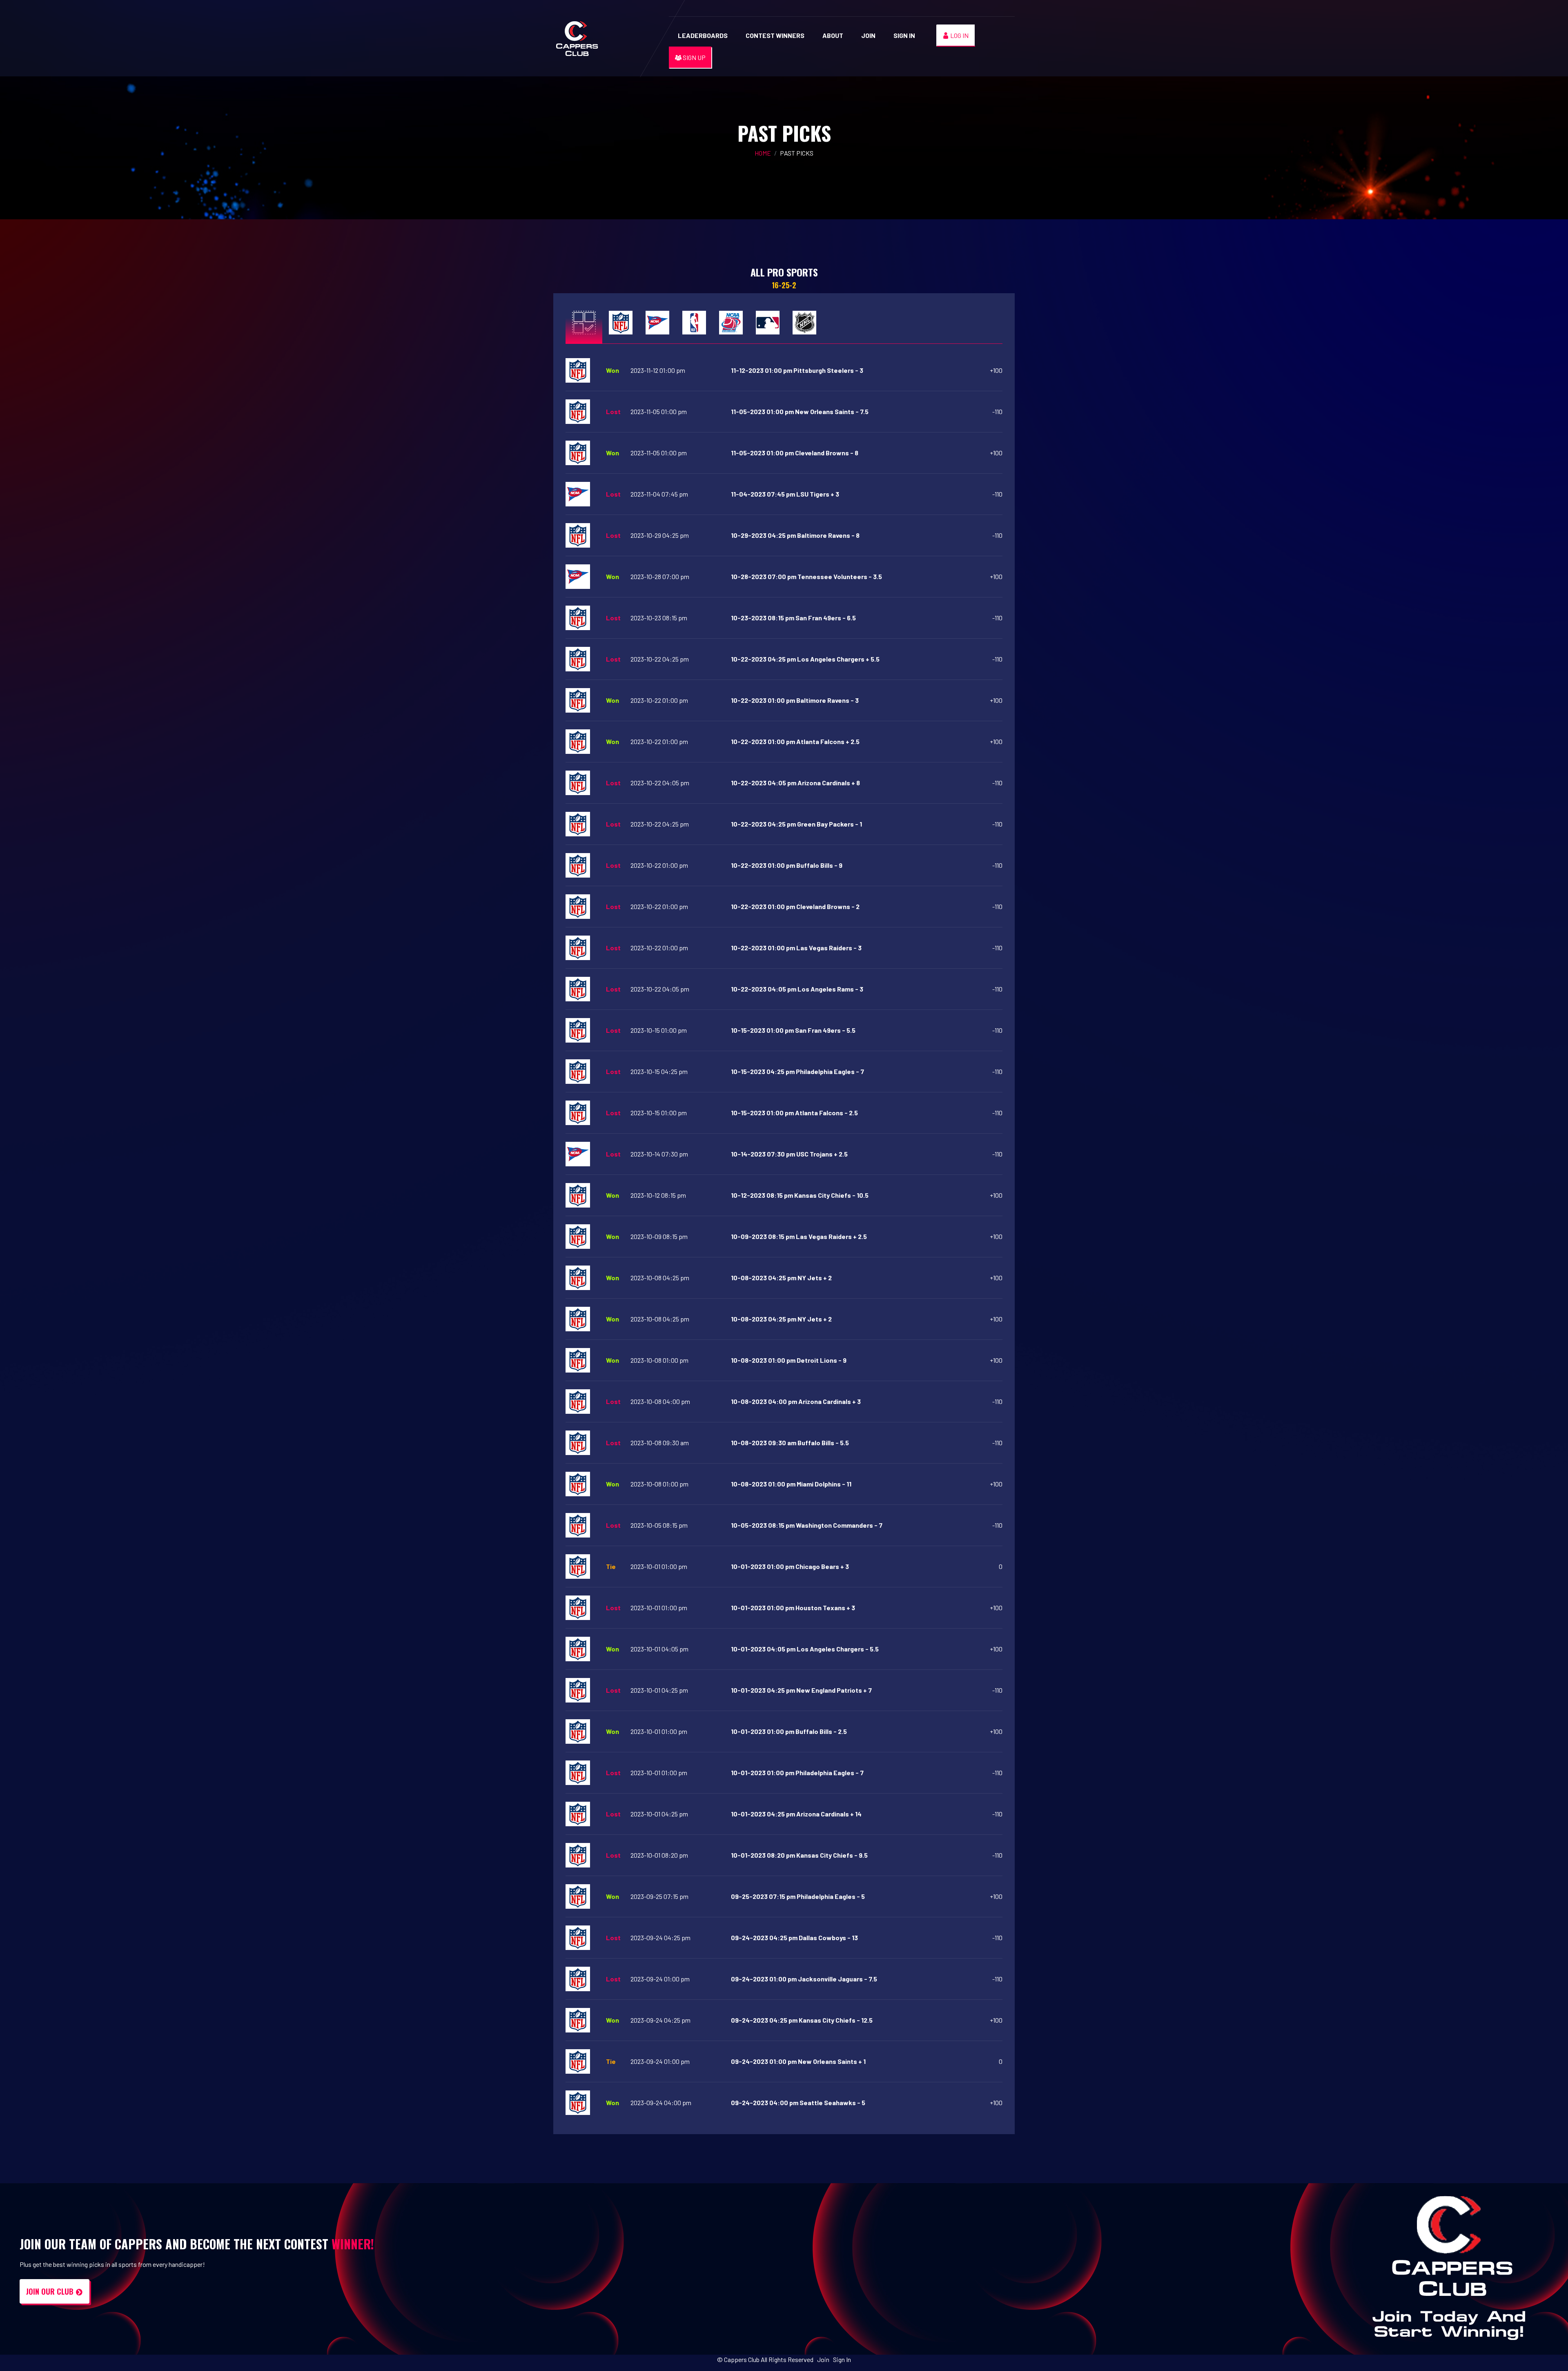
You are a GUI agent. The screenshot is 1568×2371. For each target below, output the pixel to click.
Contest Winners (775, 35)
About (833, 35)
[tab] (584, 322)
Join (868, 35)
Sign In (904, 35)
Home (763, 153)
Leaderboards (703, 35)
